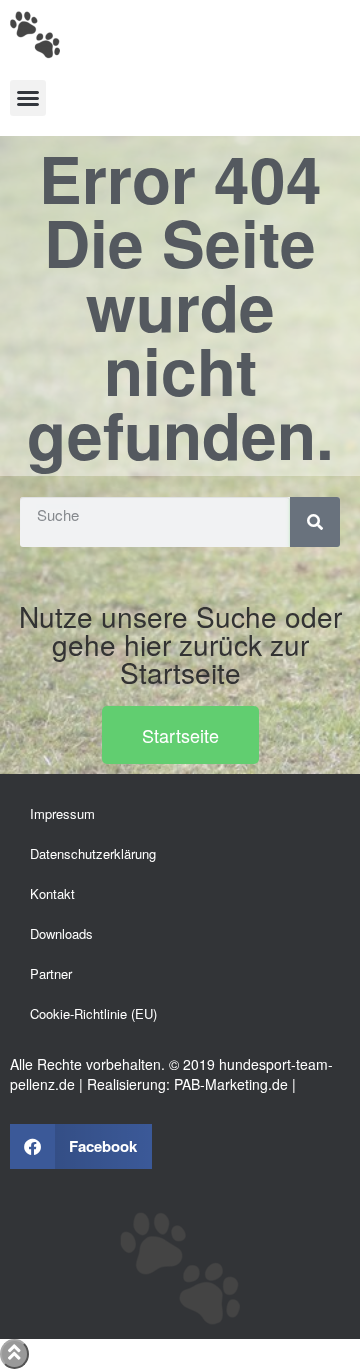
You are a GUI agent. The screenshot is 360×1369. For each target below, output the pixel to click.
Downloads (61, 933)
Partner (51, 973)
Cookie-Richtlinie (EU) (93, 1013)
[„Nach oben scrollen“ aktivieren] (14, 1354)
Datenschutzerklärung (93, 853)
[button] (28, 98)
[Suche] (315, 522)
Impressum (62, 813)
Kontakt (52, 893)
